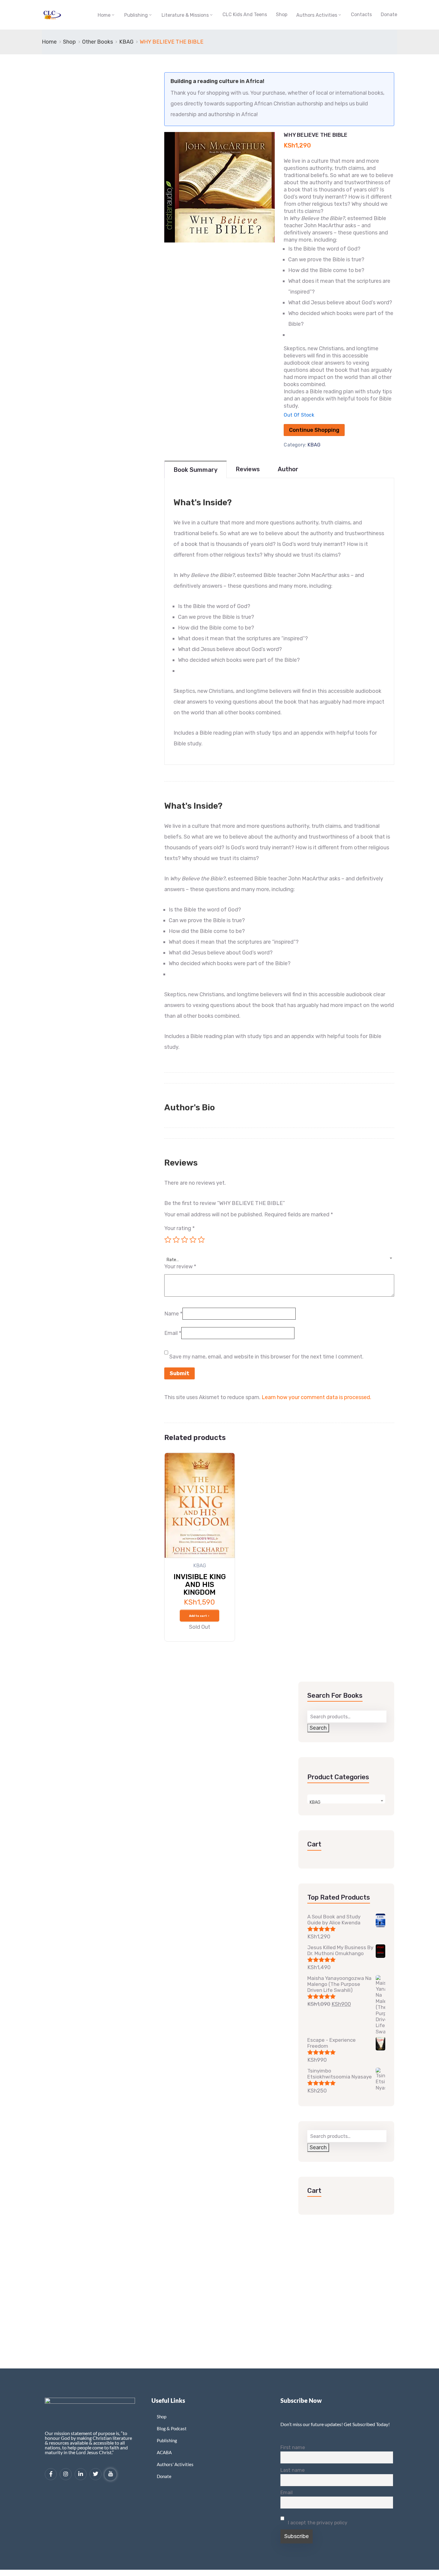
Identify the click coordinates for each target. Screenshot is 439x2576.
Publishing (136, 15)
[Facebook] (51, 2474)
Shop (282, 14)
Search (318, 1728)
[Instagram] (66, 2474)
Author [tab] (288, 469)
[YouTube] (110, 2474)
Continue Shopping (314, 430)
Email (173, 1333)
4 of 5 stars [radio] (193, 1240)
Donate (389, 14)
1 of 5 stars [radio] (168, 1240)
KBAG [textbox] (315, 1802)
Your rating (179, 1228)
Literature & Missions (185, 15)
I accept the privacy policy (317, 2523)
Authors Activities (317, 15)
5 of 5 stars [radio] (201, 1240)
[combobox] (279, 1256)
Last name (293, 2470)
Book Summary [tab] (195, 470)
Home (104, 15)
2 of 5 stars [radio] (176, 1240)
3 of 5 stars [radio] (185, 1240)
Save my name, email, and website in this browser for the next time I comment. (266, 1357)
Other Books (98, 42)
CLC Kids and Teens (245, 14)
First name (293, 2447)
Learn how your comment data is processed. (316, 1397)
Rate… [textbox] (173, 1260)
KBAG (126, 42)
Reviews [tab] (248, 469)
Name (173, 1314)
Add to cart (198, 1616)
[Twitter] (96, 2474)
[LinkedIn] (81, 2474)
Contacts (361, 14)
